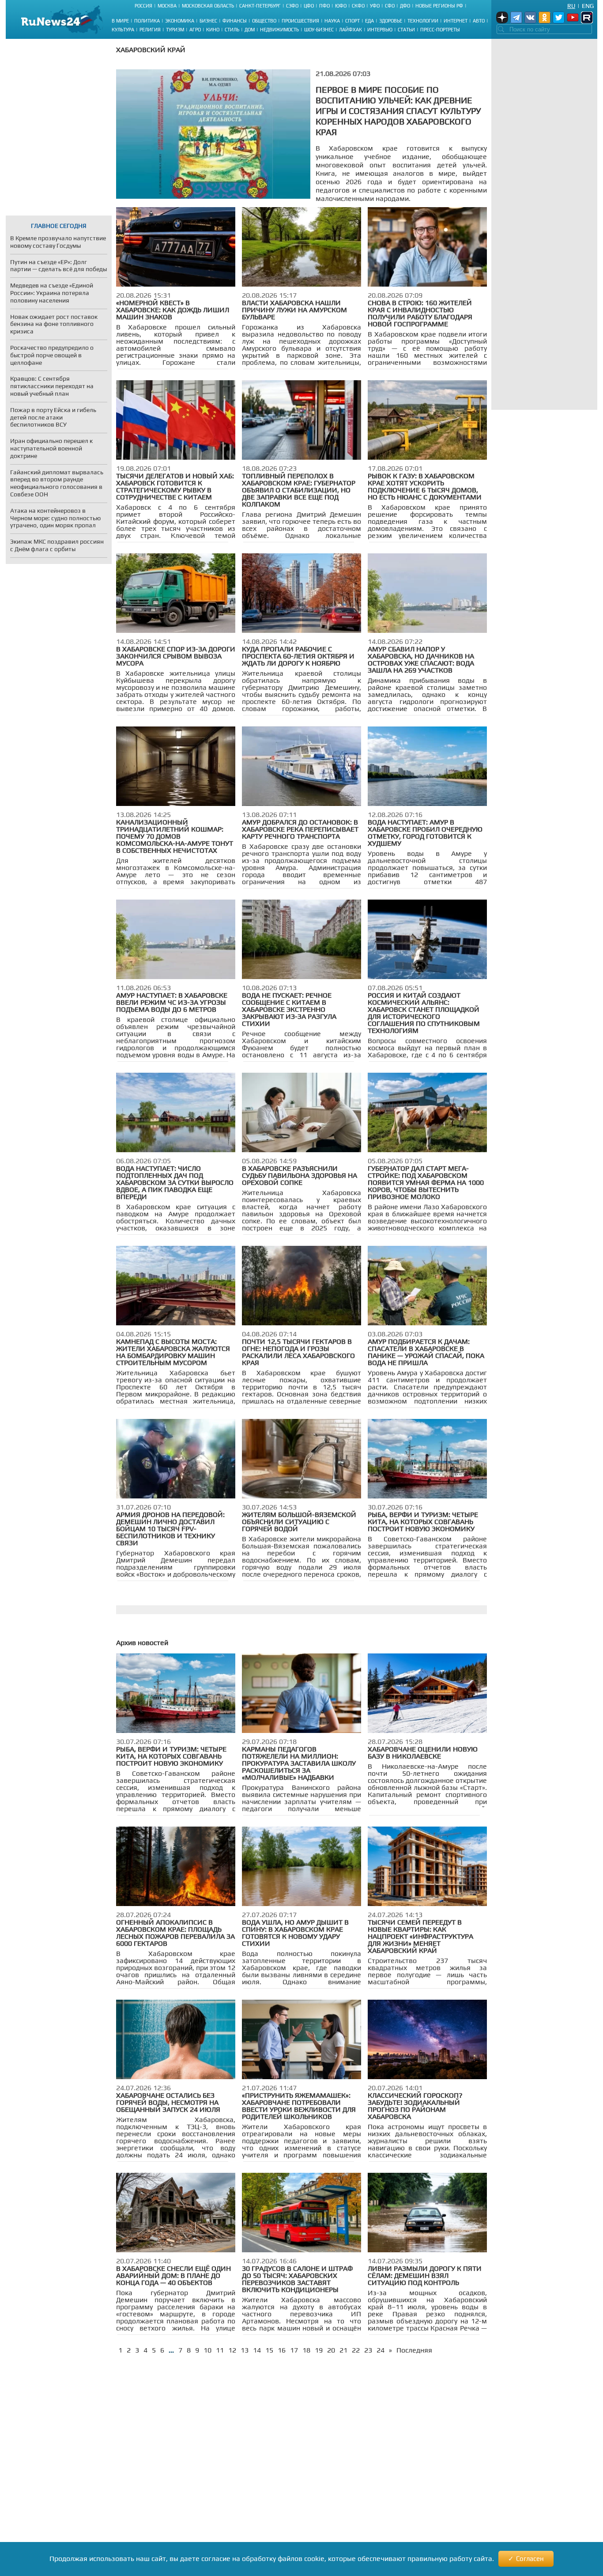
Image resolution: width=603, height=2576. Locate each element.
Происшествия (300, 21)
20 (331, 2350)
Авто (479, 21)
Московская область (208, 6)
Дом (250, 30)
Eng (588, 6)
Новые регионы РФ (439, 6)
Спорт (352, 21)
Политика (147, 21)
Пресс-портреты (440, 30)
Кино (213, 30)
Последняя (414, 2350)
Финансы (235, 21)
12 (232, 2350)
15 (269, 2350)
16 (282, 2350)
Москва (167, 6)
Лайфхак (350, 30)
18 (306, 2350)
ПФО (324, 6)
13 (245, 2350)
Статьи (406, 30)
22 (356, 2350)
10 (207, 2350)
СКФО (358, 6)
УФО (375, 6)
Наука (332, 21)
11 (220, 2350)
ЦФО (309, 6)
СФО (390, 6)
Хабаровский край (151, 50)
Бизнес (208, 21)
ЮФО (341, 6)
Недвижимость (279, 30)
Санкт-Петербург (260, 6)
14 (257, 2350)
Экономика (180, 21)
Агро (195, 30)
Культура (123, 30)
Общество (264, 21)
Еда (369, 21)
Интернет (456, 21)
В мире (120, 21)
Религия (150, 30)
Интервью (380, 30)
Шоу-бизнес (319, 30)
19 (319, 2350)
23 (368, 2350)
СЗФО (292, 6)
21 (343, 2350)
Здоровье (391, 21)
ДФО (405, 6)
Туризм (175, 30)
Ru (571, 6)
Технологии (423, 21)
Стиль (232, 30)
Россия (143, 6)
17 (294, 2350)
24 (381, 2350)
